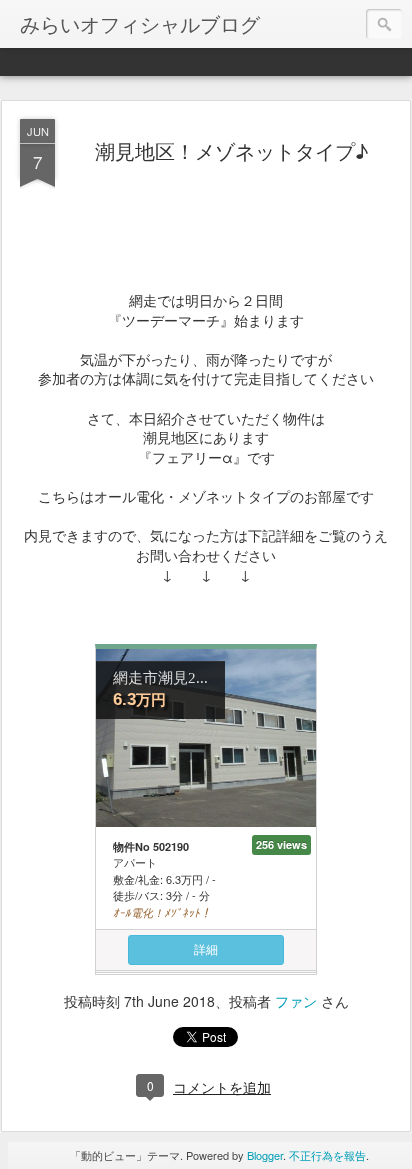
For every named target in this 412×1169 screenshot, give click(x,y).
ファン (296, 1001)
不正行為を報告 (327, 1155)
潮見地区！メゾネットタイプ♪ (231, 150)
